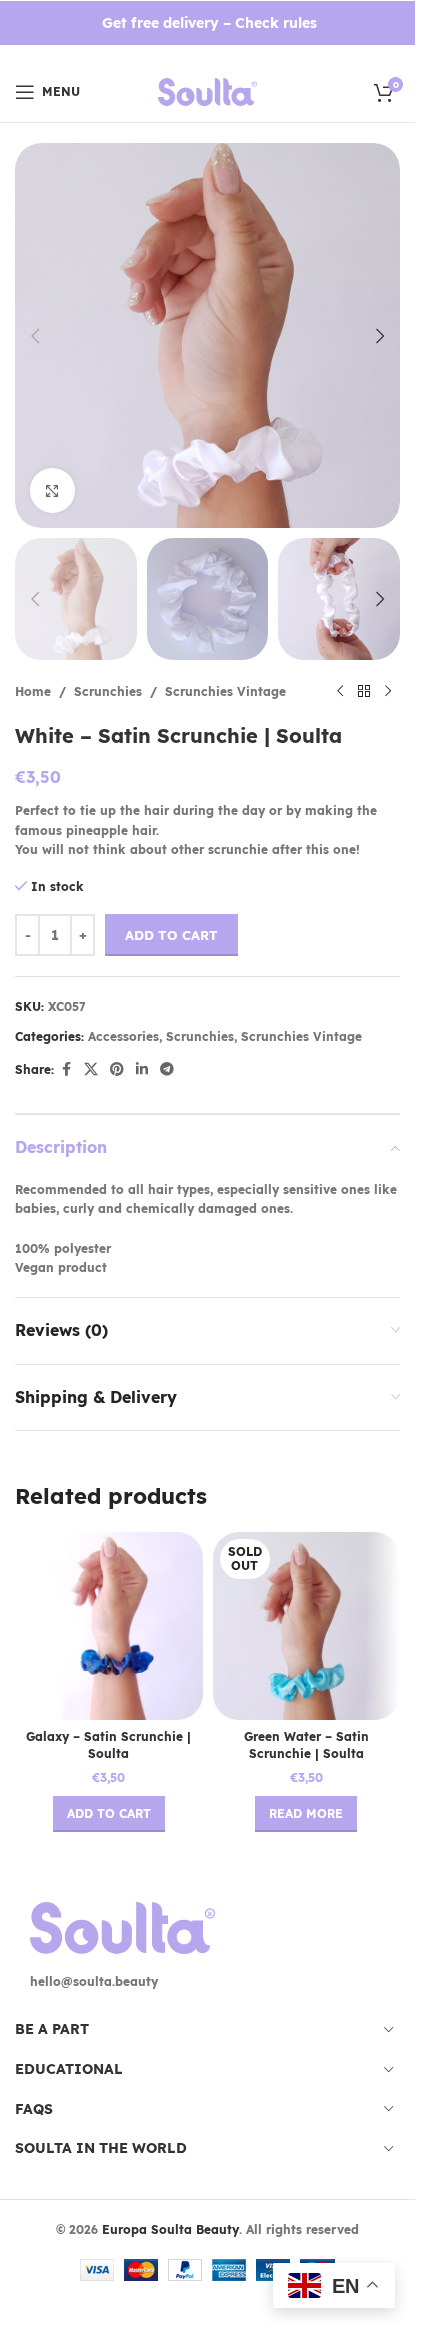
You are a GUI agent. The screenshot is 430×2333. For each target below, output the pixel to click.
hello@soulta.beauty (94, 1981)
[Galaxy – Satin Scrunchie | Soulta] (109, 1626)
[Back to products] (364, 692)
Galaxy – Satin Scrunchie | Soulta (108, 1745)
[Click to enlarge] (52, 490)
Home (33, 691)
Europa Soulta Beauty (170, 2229)
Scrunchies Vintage (225, 691)
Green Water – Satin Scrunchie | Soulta (306, 1745)
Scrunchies (108, 691)
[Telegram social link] (167, 1069)
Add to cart (171, 935)
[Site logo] (207, 90)
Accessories (123, 1036)
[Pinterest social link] (117, 1069)
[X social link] (91, 1069)
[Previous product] (340, 692)
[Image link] (122, 1926)
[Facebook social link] (66, 1069)
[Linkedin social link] (142, 1069)
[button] (35, 336)
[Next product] (388, 692)
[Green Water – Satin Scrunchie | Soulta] (307, 1626)
